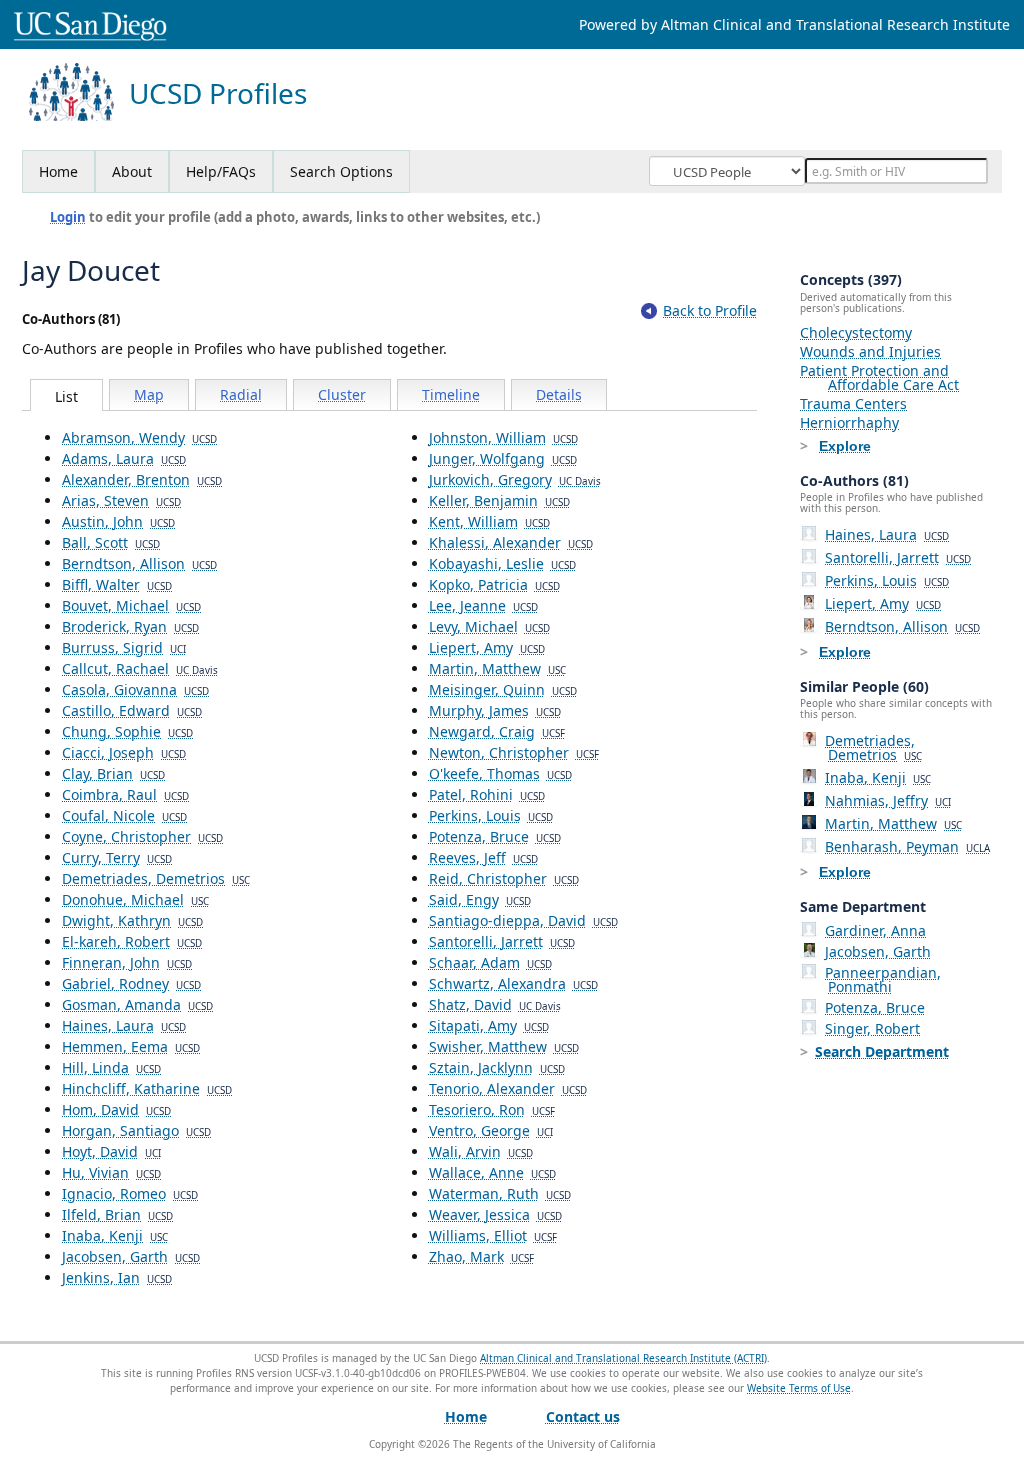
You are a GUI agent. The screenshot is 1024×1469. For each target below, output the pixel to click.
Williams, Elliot (493, 1235)
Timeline (451, 394)
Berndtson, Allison (139, 563)
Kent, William (489, 521)
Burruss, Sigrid (124, 647)
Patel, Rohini (487, 794)
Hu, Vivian (111, 1172)
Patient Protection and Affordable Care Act (879, 377)
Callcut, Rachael (140, 668)
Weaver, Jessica (495, 1214)
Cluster (342, 394)
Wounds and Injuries (870, 351)
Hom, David (116, 1109)
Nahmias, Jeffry (888, 800)
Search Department (882, 1051)
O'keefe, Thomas (500, 773)
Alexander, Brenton (142, 479)
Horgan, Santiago (136, 1130)
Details (559, 394)
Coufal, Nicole (124, 815)
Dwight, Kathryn (132, 920)
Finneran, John (127, 962)
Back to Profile (710, 310)
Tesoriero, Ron (492, 1109)
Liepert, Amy (487, 647)
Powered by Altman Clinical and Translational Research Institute (794, 24)
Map (149, 394)
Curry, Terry (117, 857)
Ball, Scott (111, 542)
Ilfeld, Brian (117, 1214)
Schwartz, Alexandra (513, 983)
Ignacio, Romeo (130, 1193)
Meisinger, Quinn (503, 689)
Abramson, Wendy (139, 437)
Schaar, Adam (490, 962)
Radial (241, 394)
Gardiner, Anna (875, 930)
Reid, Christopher (504, 878)
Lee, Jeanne (483, 605)
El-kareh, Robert (132, 941)
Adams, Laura (124, 458)
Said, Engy (480, 899)
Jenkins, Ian (117, 1277)
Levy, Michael (489, 626)
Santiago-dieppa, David (523, 920)
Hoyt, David (111, 1151)
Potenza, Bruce (495, 836)
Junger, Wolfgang (503, 458)
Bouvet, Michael (131, 605)
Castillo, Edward (132, 710)
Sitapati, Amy (489, 1025)
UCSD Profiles (218, 93)
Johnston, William (503, 437)
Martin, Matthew (497, 668)
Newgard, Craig (497, 731)
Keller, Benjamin (499, 500)
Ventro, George (491, 1130)
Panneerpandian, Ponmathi (883, 979)
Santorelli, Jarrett (502, 941)
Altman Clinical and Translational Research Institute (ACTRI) (623, 1358)
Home (58, 171)
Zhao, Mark (481, 1256)
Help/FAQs (221, 171)
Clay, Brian (113, 773)
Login (68, 217)
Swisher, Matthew (504, 1046)
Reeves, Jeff (483, 857)
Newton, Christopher (514, 752)
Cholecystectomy (856, 332)
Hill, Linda (111, 1067)
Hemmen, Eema (131, 1046)
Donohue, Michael (135, 899)
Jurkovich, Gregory (515, 479)
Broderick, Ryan (130, 626)
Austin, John (118, 521)
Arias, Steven (121, 500)
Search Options (341, 171)
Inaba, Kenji (115, 1235)
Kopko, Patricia (494, 584)
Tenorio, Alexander (508, 1088)
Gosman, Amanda (137, 1004)
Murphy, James (495, 710)
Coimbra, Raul (125, 794)
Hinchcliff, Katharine (147, 1088)
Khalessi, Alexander (511, 542)
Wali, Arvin (481, 1151)
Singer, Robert (872, 1028)
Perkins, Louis (491, 815)
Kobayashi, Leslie (502, 563)
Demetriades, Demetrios (156, 878)
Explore (845, 446)
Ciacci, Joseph (124, 752)
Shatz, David (495, 1004)
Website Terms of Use (799, 1388)
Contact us (583, 1416)
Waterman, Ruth (500, 1193)
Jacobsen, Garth (131, 1256)
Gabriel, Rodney (131, 983)
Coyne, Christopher (142, 836)
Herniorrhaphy (849, 422)
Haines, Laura (124, 1025)
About (132, 171)
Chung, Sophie (127, 731)
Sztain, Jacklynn (497, 1067)
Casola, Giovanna (135, 689)
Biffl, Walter (117, 584)
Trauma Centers (853, 403)
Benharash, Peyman (907, 846)
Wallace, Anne (492, 1172)
